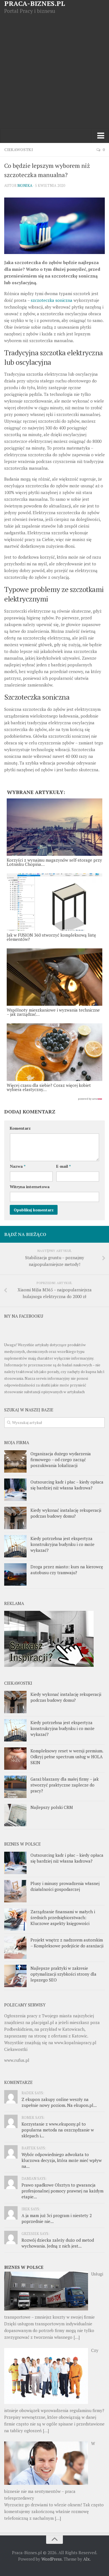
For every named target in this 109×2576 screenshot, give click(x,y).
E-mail (63, 1166)
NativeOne (54, 1099)
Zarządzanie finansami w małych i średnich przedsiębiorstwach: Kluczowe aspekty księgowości (63, 1917)
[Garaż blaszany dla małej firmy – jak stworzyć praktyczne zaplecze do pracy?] (15, 1787)
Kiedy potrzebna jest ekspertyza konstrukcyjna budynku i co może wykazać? (62, 1544)
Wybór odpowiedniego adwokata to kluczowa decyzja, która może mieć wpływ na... (62, 2160)
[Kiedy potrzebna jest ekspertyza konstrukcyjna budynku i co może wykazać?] (15, 1546)
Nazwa (18, 1166)
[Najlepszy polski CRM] (15, 1815)
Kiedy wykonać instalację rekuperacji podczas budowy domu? (66, 1513)
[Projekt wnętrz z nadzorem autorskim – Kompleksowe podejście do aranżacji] (15, 1948)
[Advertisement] (54, 72)
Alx (87, 2559)
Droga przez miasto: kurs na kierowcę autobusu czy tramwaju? (67, 1570)
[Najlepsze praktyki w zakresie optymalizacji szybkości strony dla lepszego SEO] (15, 1976)
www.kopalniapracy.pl (75, 2043)
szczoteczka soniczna (52, 300)
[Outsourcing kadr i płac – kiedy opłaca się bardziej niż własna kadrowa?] (15, 1490)
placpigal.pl (43, 2022)
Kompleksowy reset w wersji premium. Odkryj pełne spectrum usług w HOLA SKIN (67, 1757)
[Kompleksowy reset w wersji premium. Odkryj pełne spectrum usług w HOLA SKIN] (15, 1759)
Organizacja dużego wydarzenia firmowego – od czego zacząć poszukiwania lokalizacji (61, 1459)
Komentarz (20, 1128)
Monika (25, 185)
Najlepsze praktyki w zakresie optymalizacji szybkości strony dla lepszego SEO (63, 1974)
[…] (77, 2337)
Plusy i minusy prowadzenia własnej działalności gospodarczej (65, 1886)
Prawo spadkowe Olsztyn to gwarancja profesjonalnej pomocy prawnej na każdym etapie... (62, 2191)
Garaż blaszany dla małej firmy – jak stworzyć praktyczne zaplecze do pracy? (65, 1785)
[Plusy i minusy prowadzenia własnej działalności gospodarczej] (15, 1891)
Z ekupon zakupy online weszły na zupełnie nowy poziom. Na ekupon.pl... (59, 2102)
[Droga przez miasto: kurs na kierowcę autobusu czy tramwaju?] (15, 1574)
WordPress (52, 2559)
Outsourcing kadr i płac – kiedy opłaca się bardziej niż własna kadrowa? (67, 1485)
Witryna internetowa (30, 1187)
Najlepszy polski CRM (52, 1807)
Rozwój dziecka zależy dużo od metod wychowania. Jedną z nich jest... (58, 2243)
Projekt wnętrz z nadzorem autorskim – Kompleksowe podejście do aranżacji (67, 1943)
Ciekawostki (19, 150)
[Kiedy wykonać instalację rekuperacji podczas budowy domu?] (15, 1518)
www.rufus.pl (17, 2060)
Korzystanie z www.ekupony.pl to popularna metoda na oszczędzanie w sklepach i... (58, 2130)
